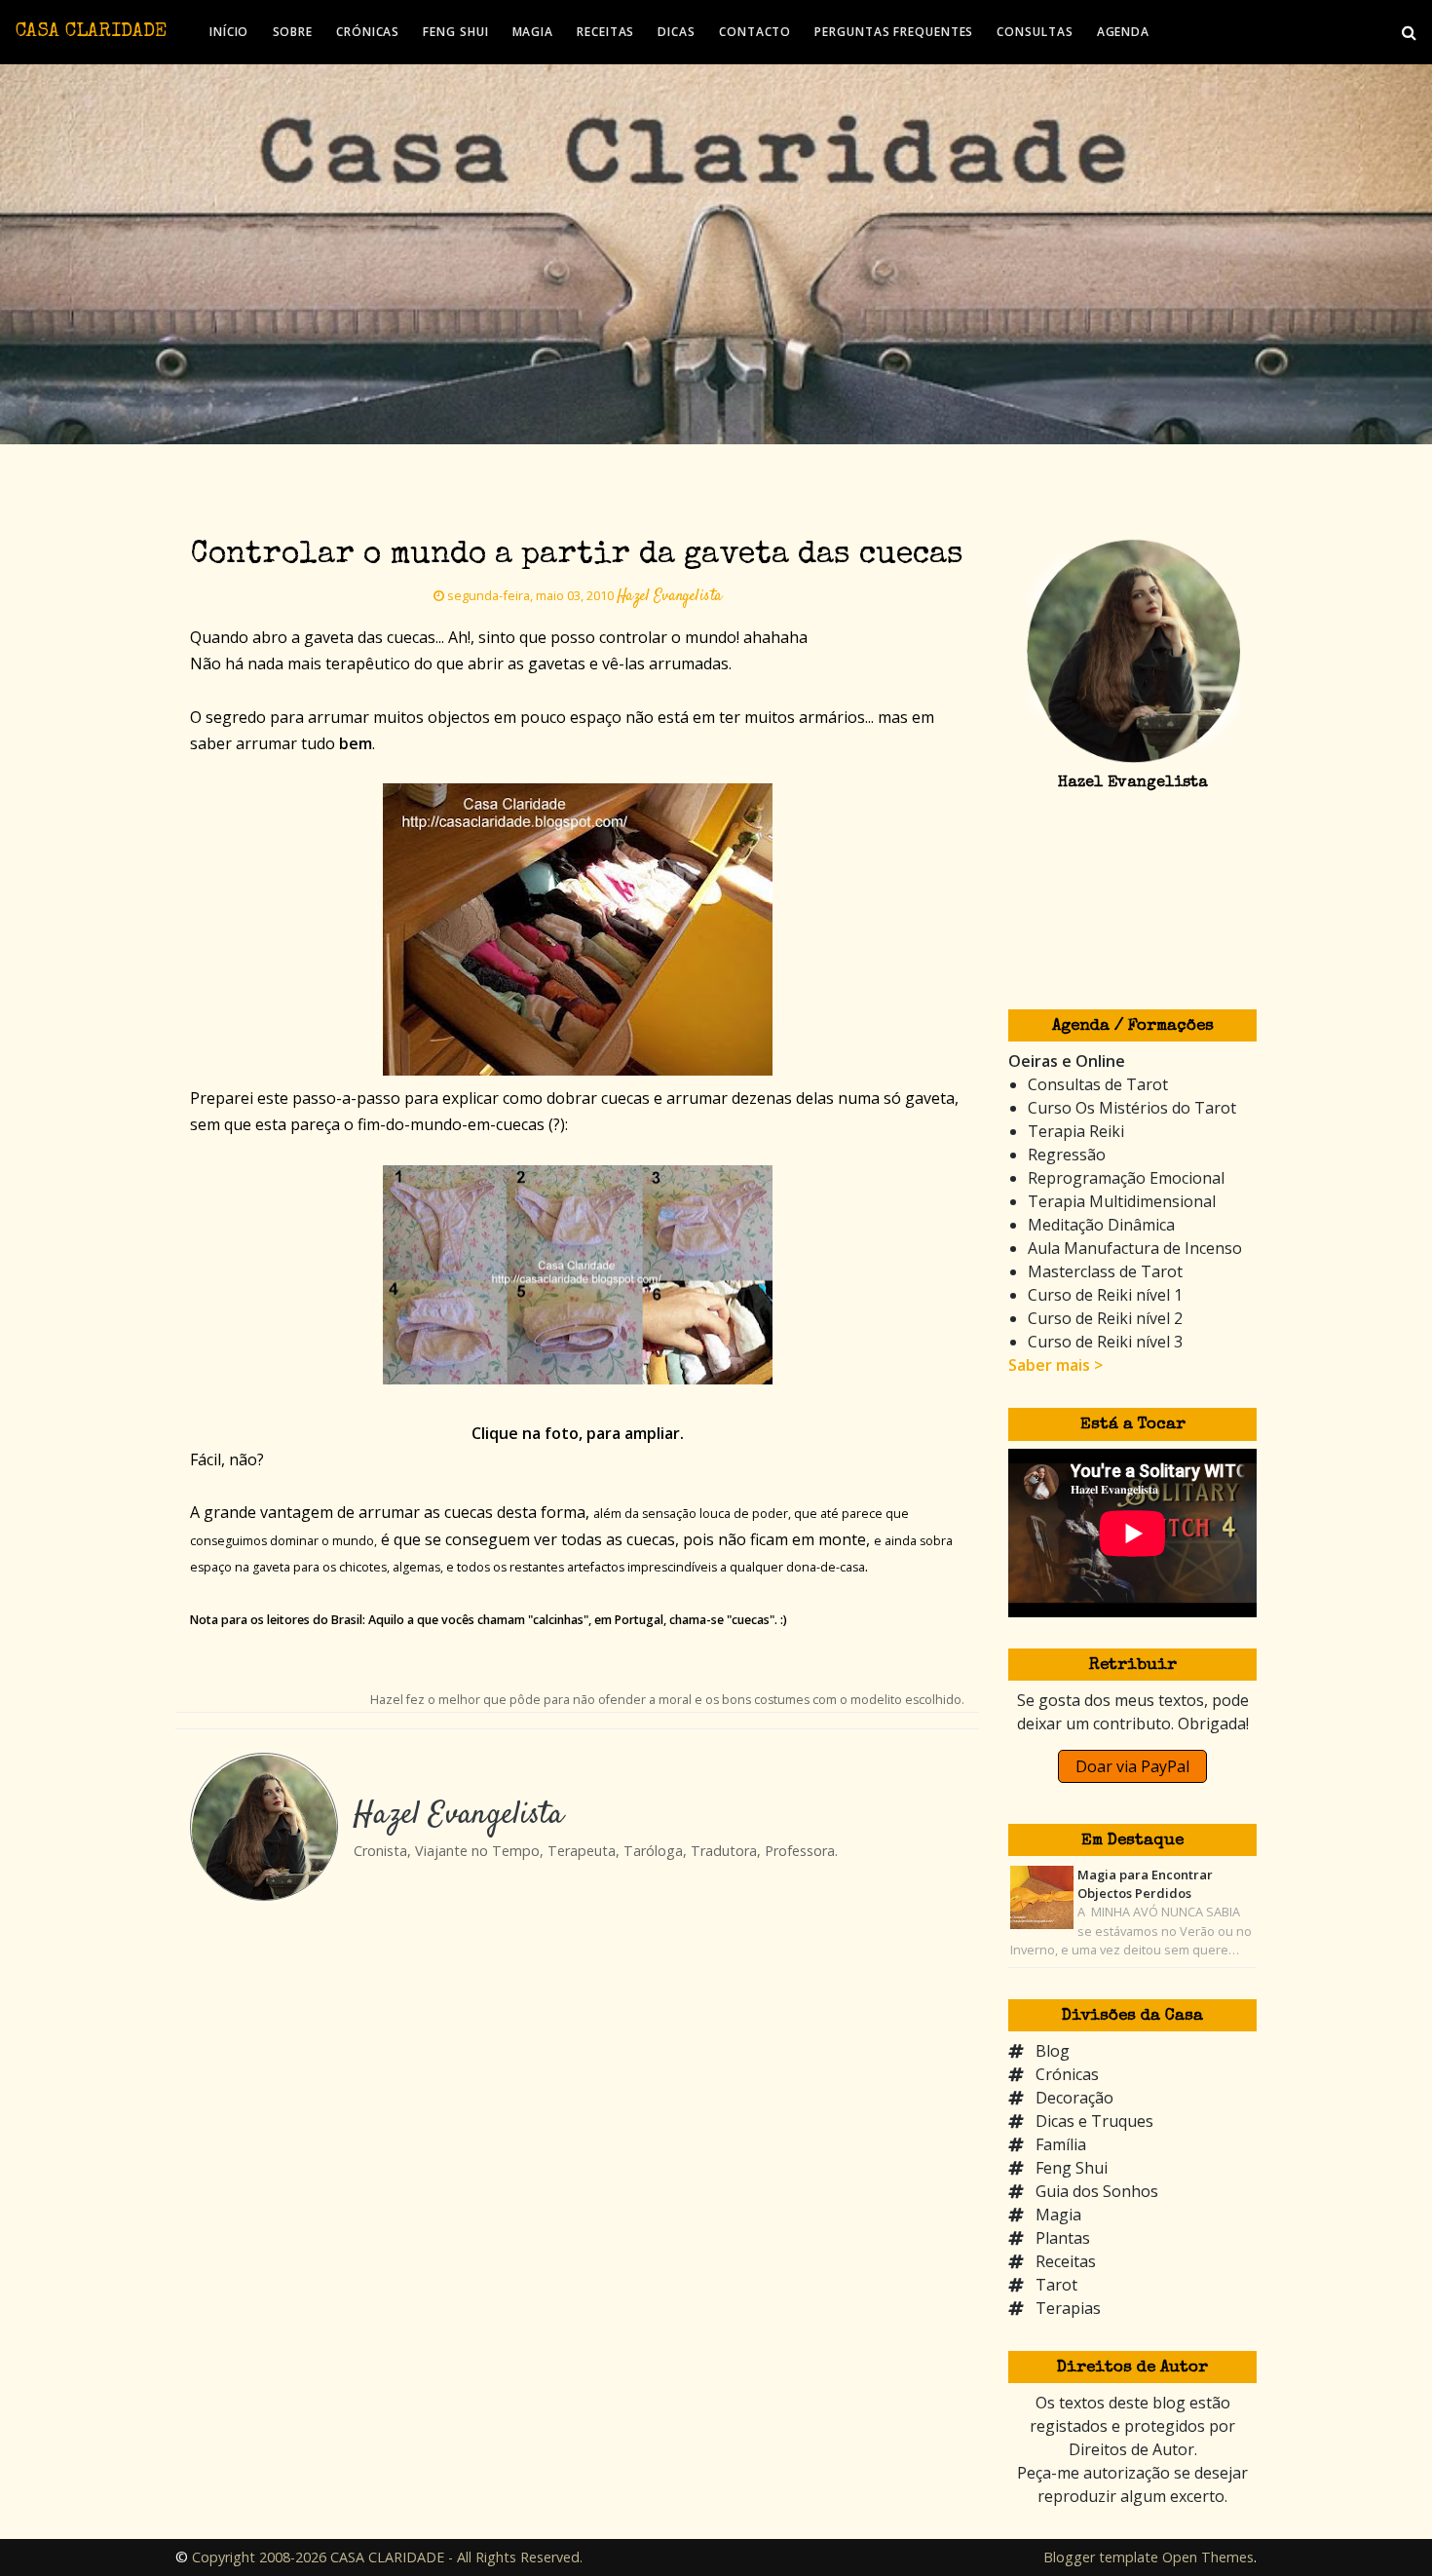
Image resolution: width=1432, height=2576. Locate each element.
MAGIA (533, 32)
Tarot (1056, 2285)
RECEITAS (605, 32)
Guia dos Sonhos (1097, 2191)
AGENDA (1123, 32)
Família (1061, 2144)
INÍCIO (229, 32)
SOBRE (293, 32)
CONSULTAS (1035, 32)
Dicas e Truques (1094, 2121)
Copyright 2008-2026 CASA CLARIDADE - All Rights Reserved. (387, 2557)
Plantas (1063, 2238)
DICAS (677, 32)
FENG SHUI (455, 32)
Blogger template (1101, 2557)
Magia (1058, 2215)
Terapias (1068, 2308)
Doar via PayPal (1132, 1766)
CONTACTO (755, 32)
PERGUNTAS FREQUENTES (894, 32)
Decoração (1074, 2098)
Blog (1053, 2051)
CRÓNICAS (368, 32)
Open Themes (1208, 2557)
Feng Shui (1072, 2168)
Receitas (1066, 2261)
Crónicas (1067, 2074)
